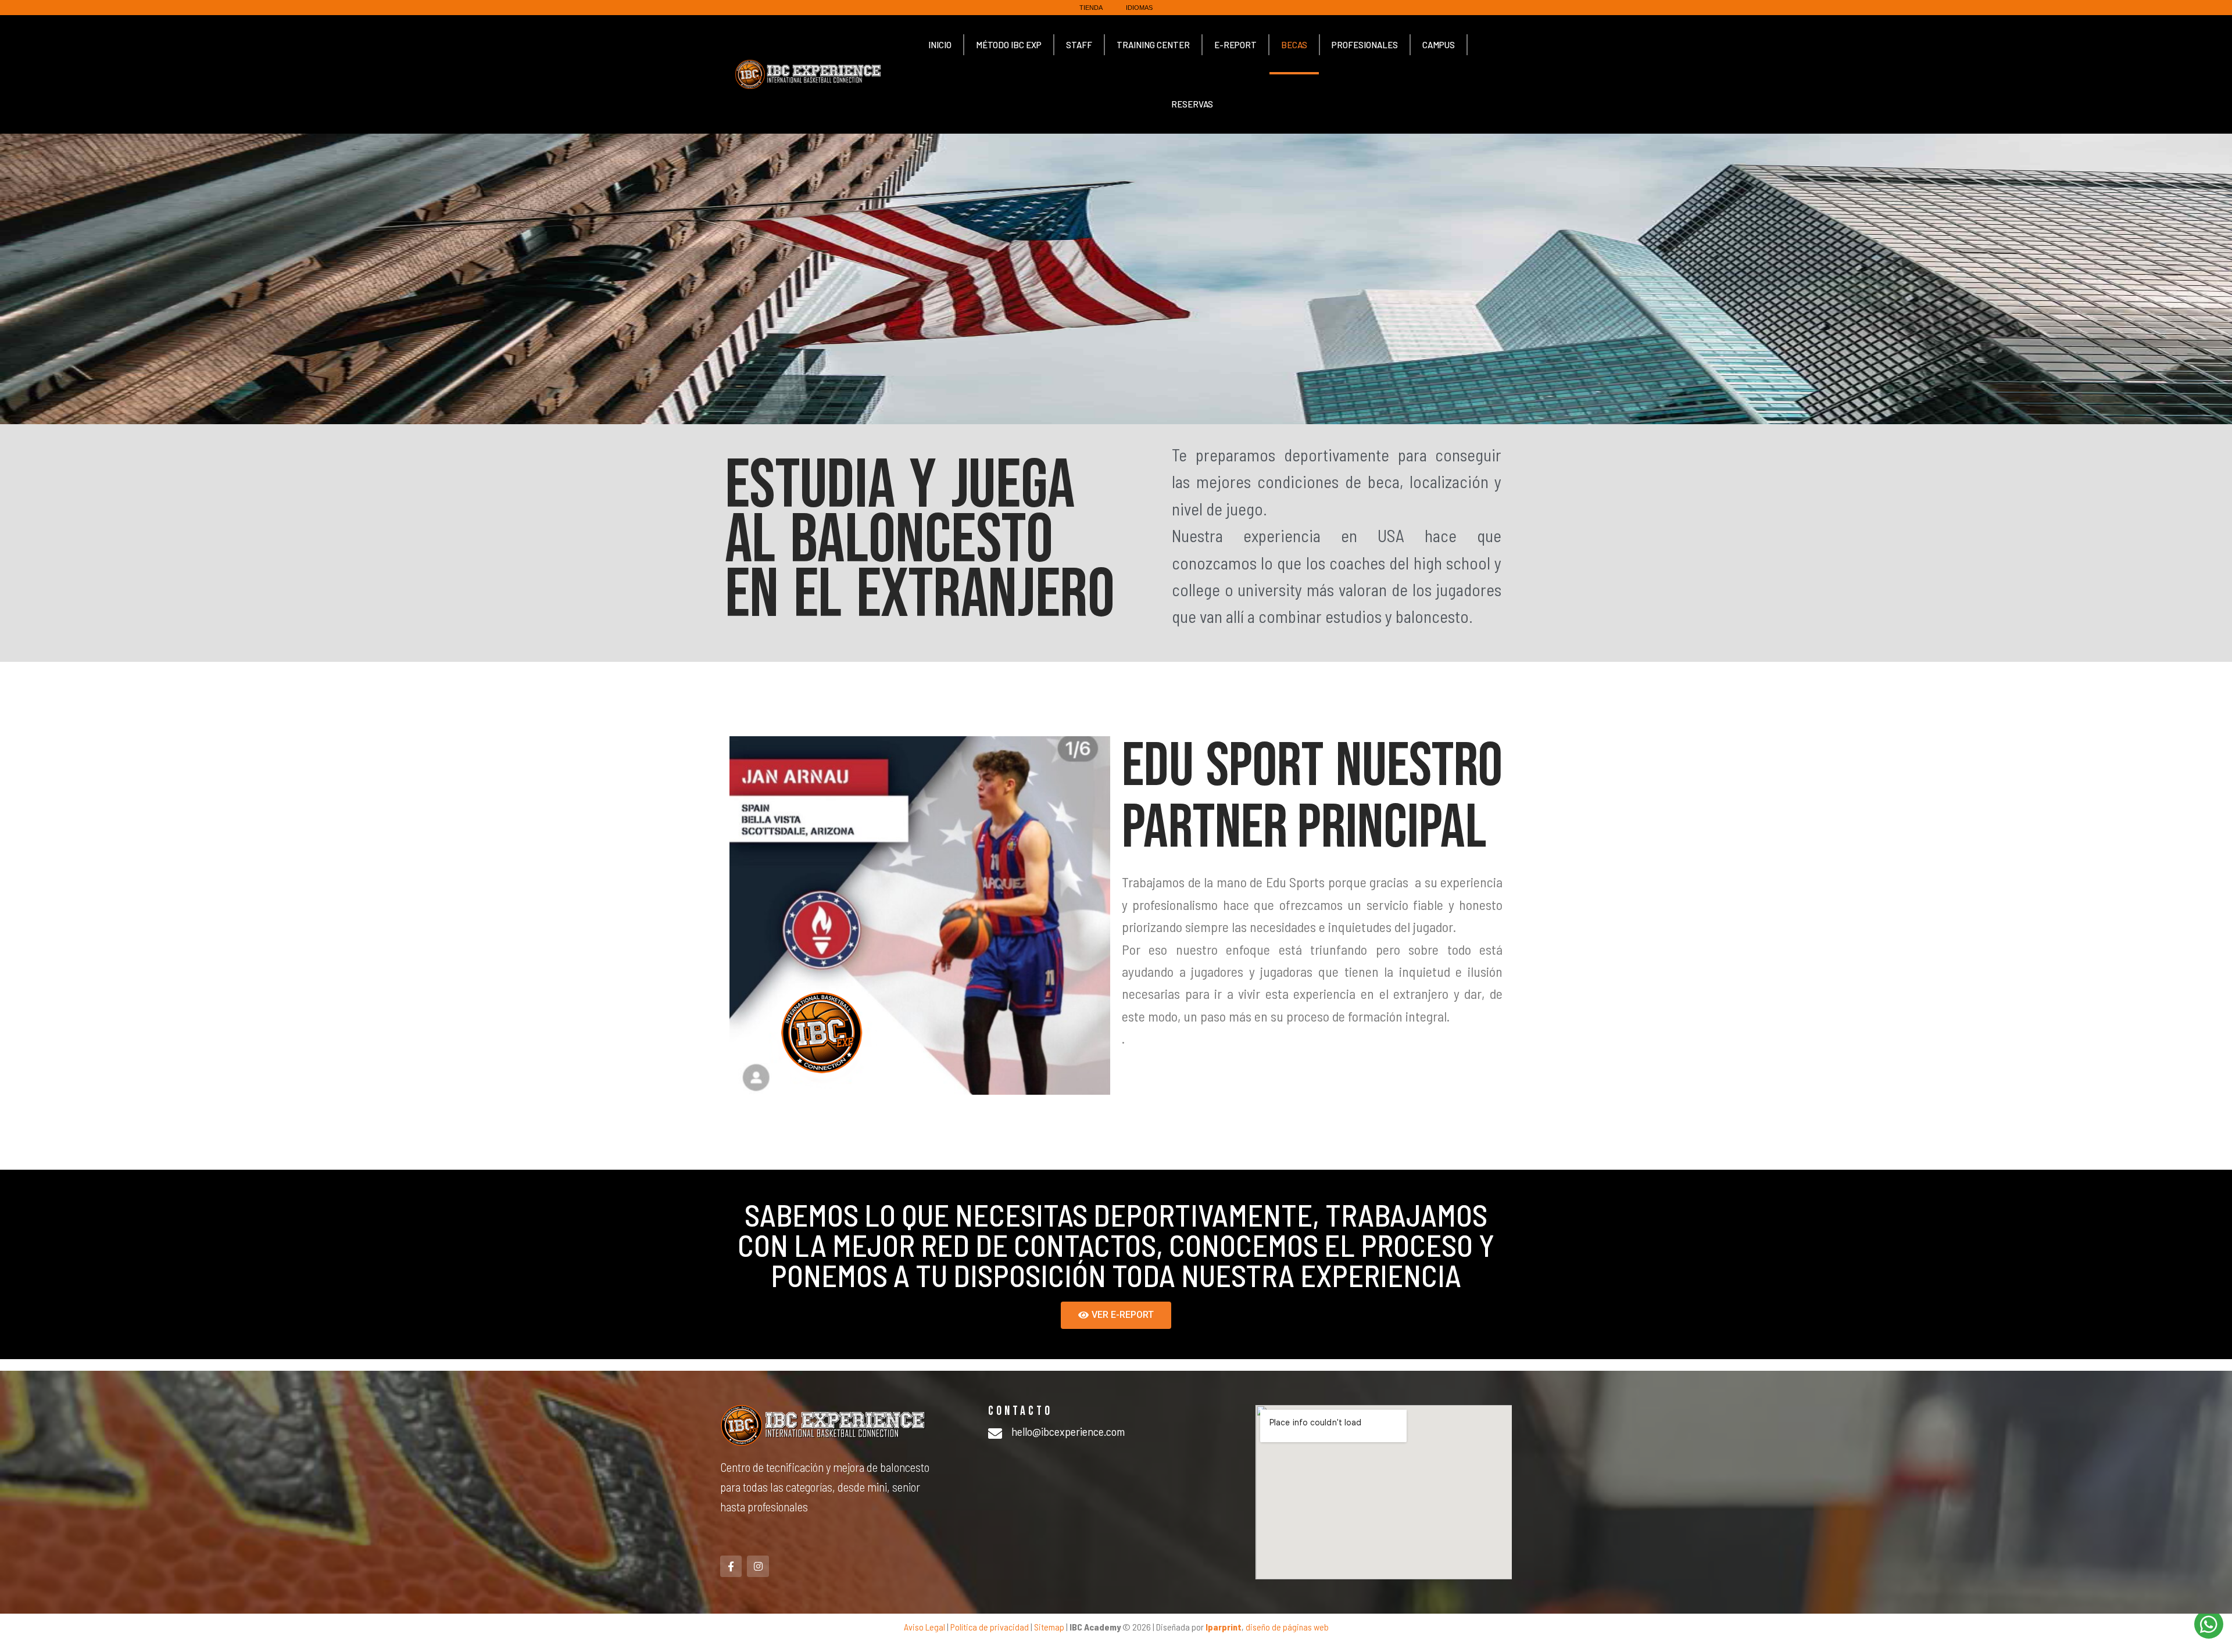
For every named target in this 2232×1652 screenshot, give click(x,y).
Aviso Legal (924, 1627)
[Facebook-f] (731, 1566)
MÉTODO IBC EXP (1009, 45)
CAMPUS (1439, 45)
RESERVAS (1192, 104)
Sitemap (1049, 1627)
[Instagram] (758, 1566)
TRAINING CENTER (1153, 45)
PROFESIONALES (1365, 45)
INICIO (940, 45)
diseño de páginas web (1287, 1627)
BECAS (1294, 45)
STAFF (1079, 45)
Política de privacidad (990, 1627)
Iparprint (1224, 1627)
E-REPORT (1235, 45)
